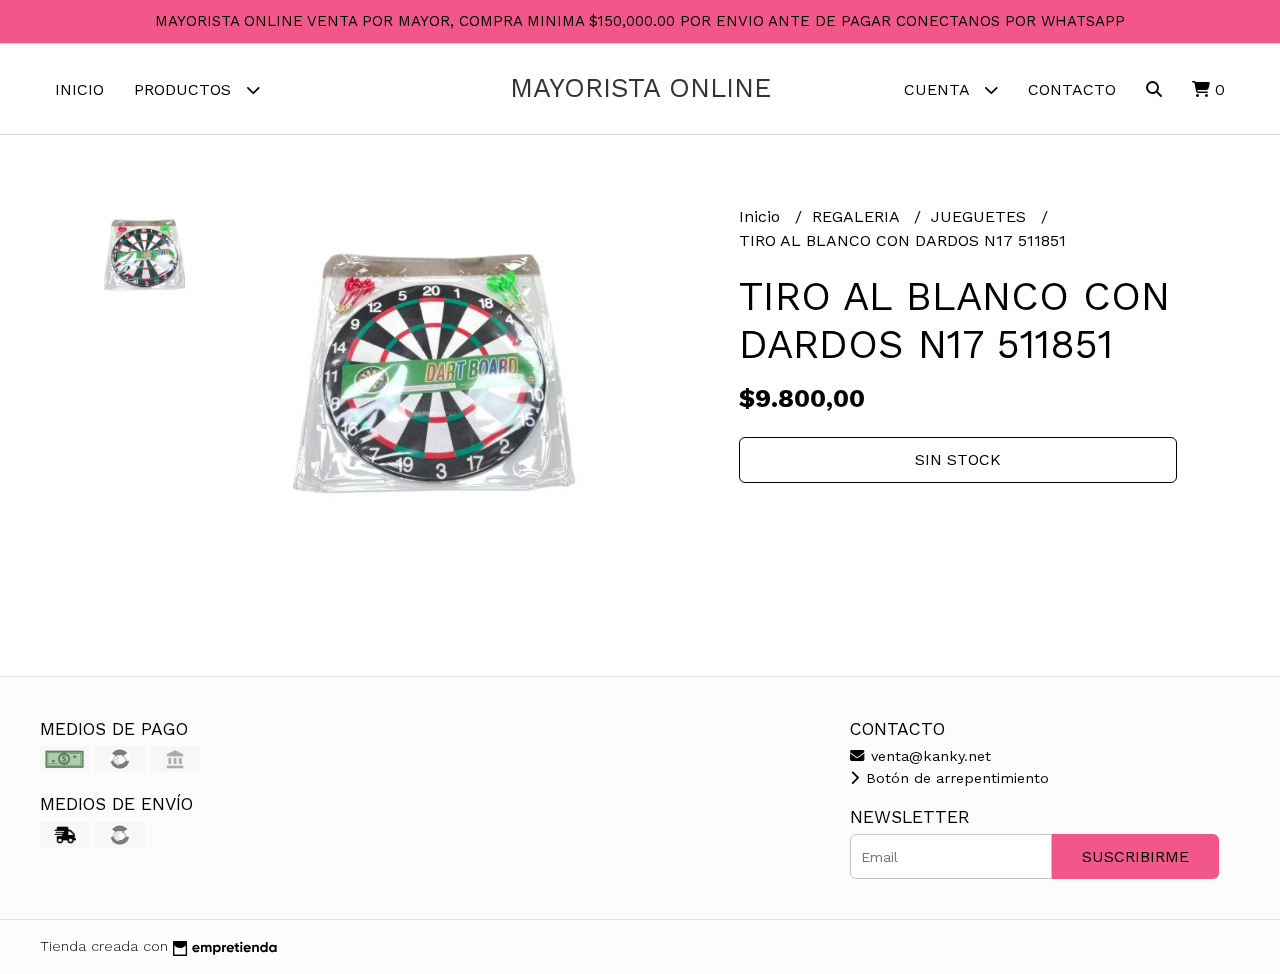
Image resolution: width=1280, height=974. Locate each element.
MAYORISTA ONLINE (640, 88)
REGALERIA (858, 216)
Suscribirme (1135, 856)
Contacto (1072, 89)
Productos (185, 89)
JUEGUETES (981, 216)
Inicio (79, 89)
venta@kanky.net (928, 756)
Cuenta (939, 89)
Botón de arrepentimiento (955, 778)
